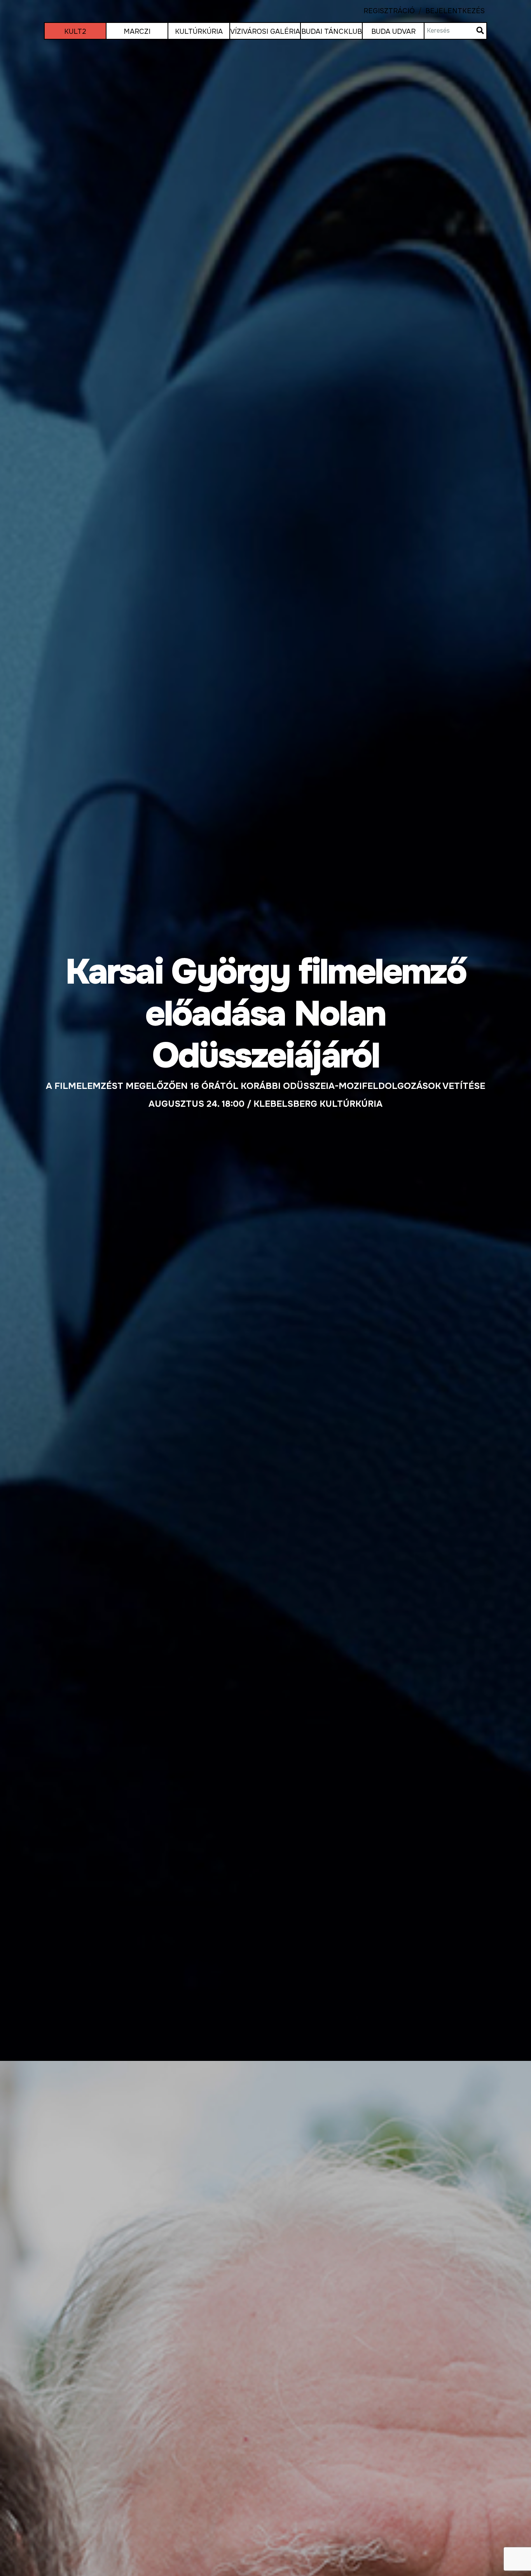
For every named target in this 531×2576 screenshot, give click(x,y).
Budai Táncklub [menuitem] (332, 31)
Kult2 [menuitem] (75, 31)
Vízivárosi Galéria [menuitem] (265, 31)
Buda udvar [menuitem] (393, 31)
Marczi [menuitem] (137, 31)
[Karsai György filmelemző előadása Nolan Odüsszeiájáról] (265, 1030)
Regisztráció (389, 11)
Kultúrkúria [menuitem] (199, 31)
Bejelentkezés (450, 11)
